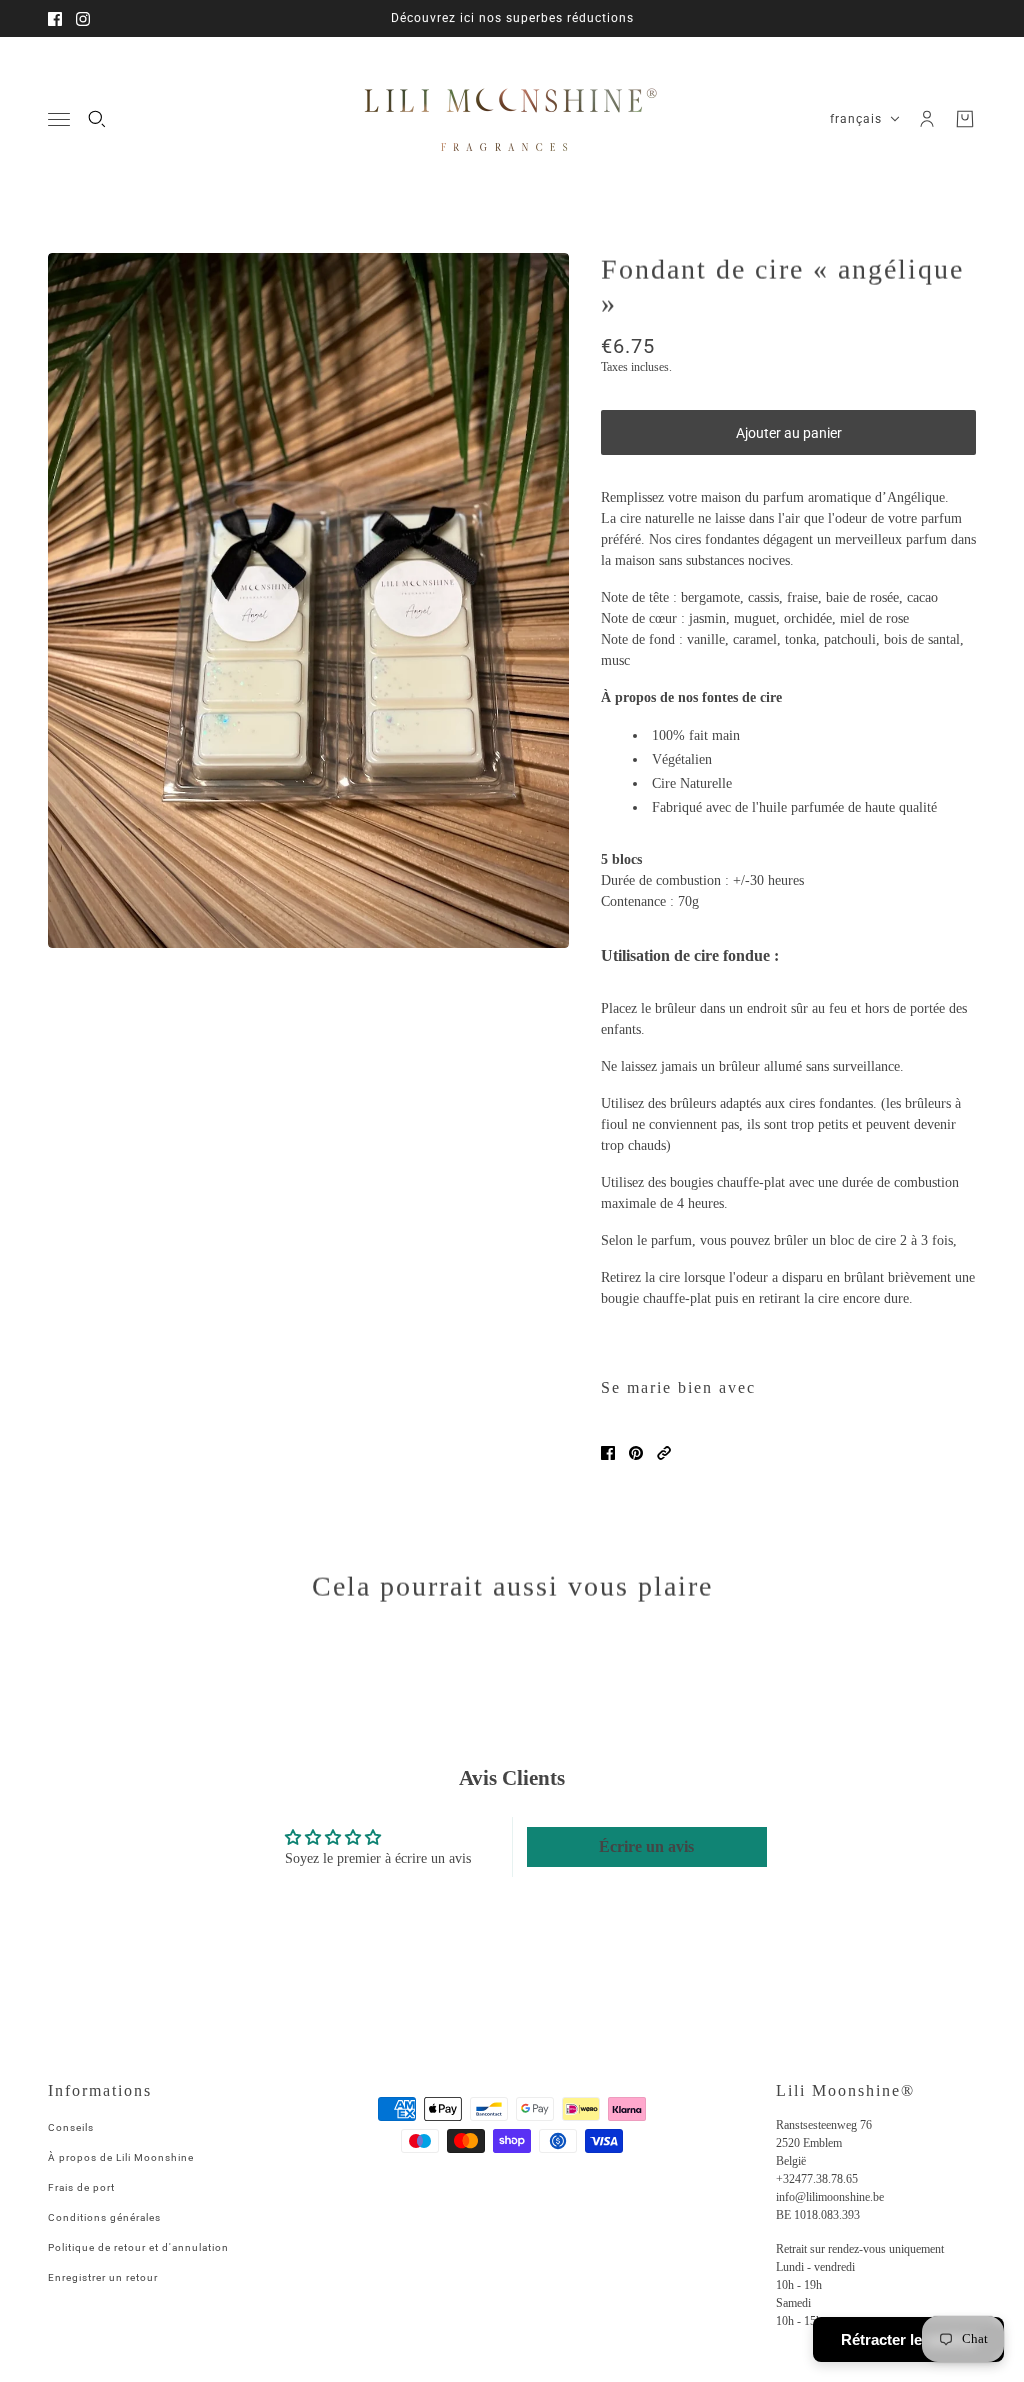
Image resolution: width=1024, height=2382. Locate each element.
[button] (664, 1453)
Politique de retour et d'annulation (138, 2247)
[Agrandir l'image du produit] (308, 600)
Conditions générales (104, 2217)
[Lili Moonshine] (512, 119)
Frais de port (81, 2187)
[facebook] (55, 19)
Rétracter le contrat (908, 2339)
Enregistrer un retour (103, 2277)
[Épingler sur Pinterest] (636, 1453)
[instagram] (83, 19)
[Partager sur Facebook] (608, 1453)
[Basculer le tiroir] (59, 119)
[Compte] (927, 119)
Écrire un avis (646, 1846)
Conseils (71, 2127)
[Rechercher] (97, 119)
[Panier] (965, 119)
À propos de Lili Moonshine (121, 2157)
